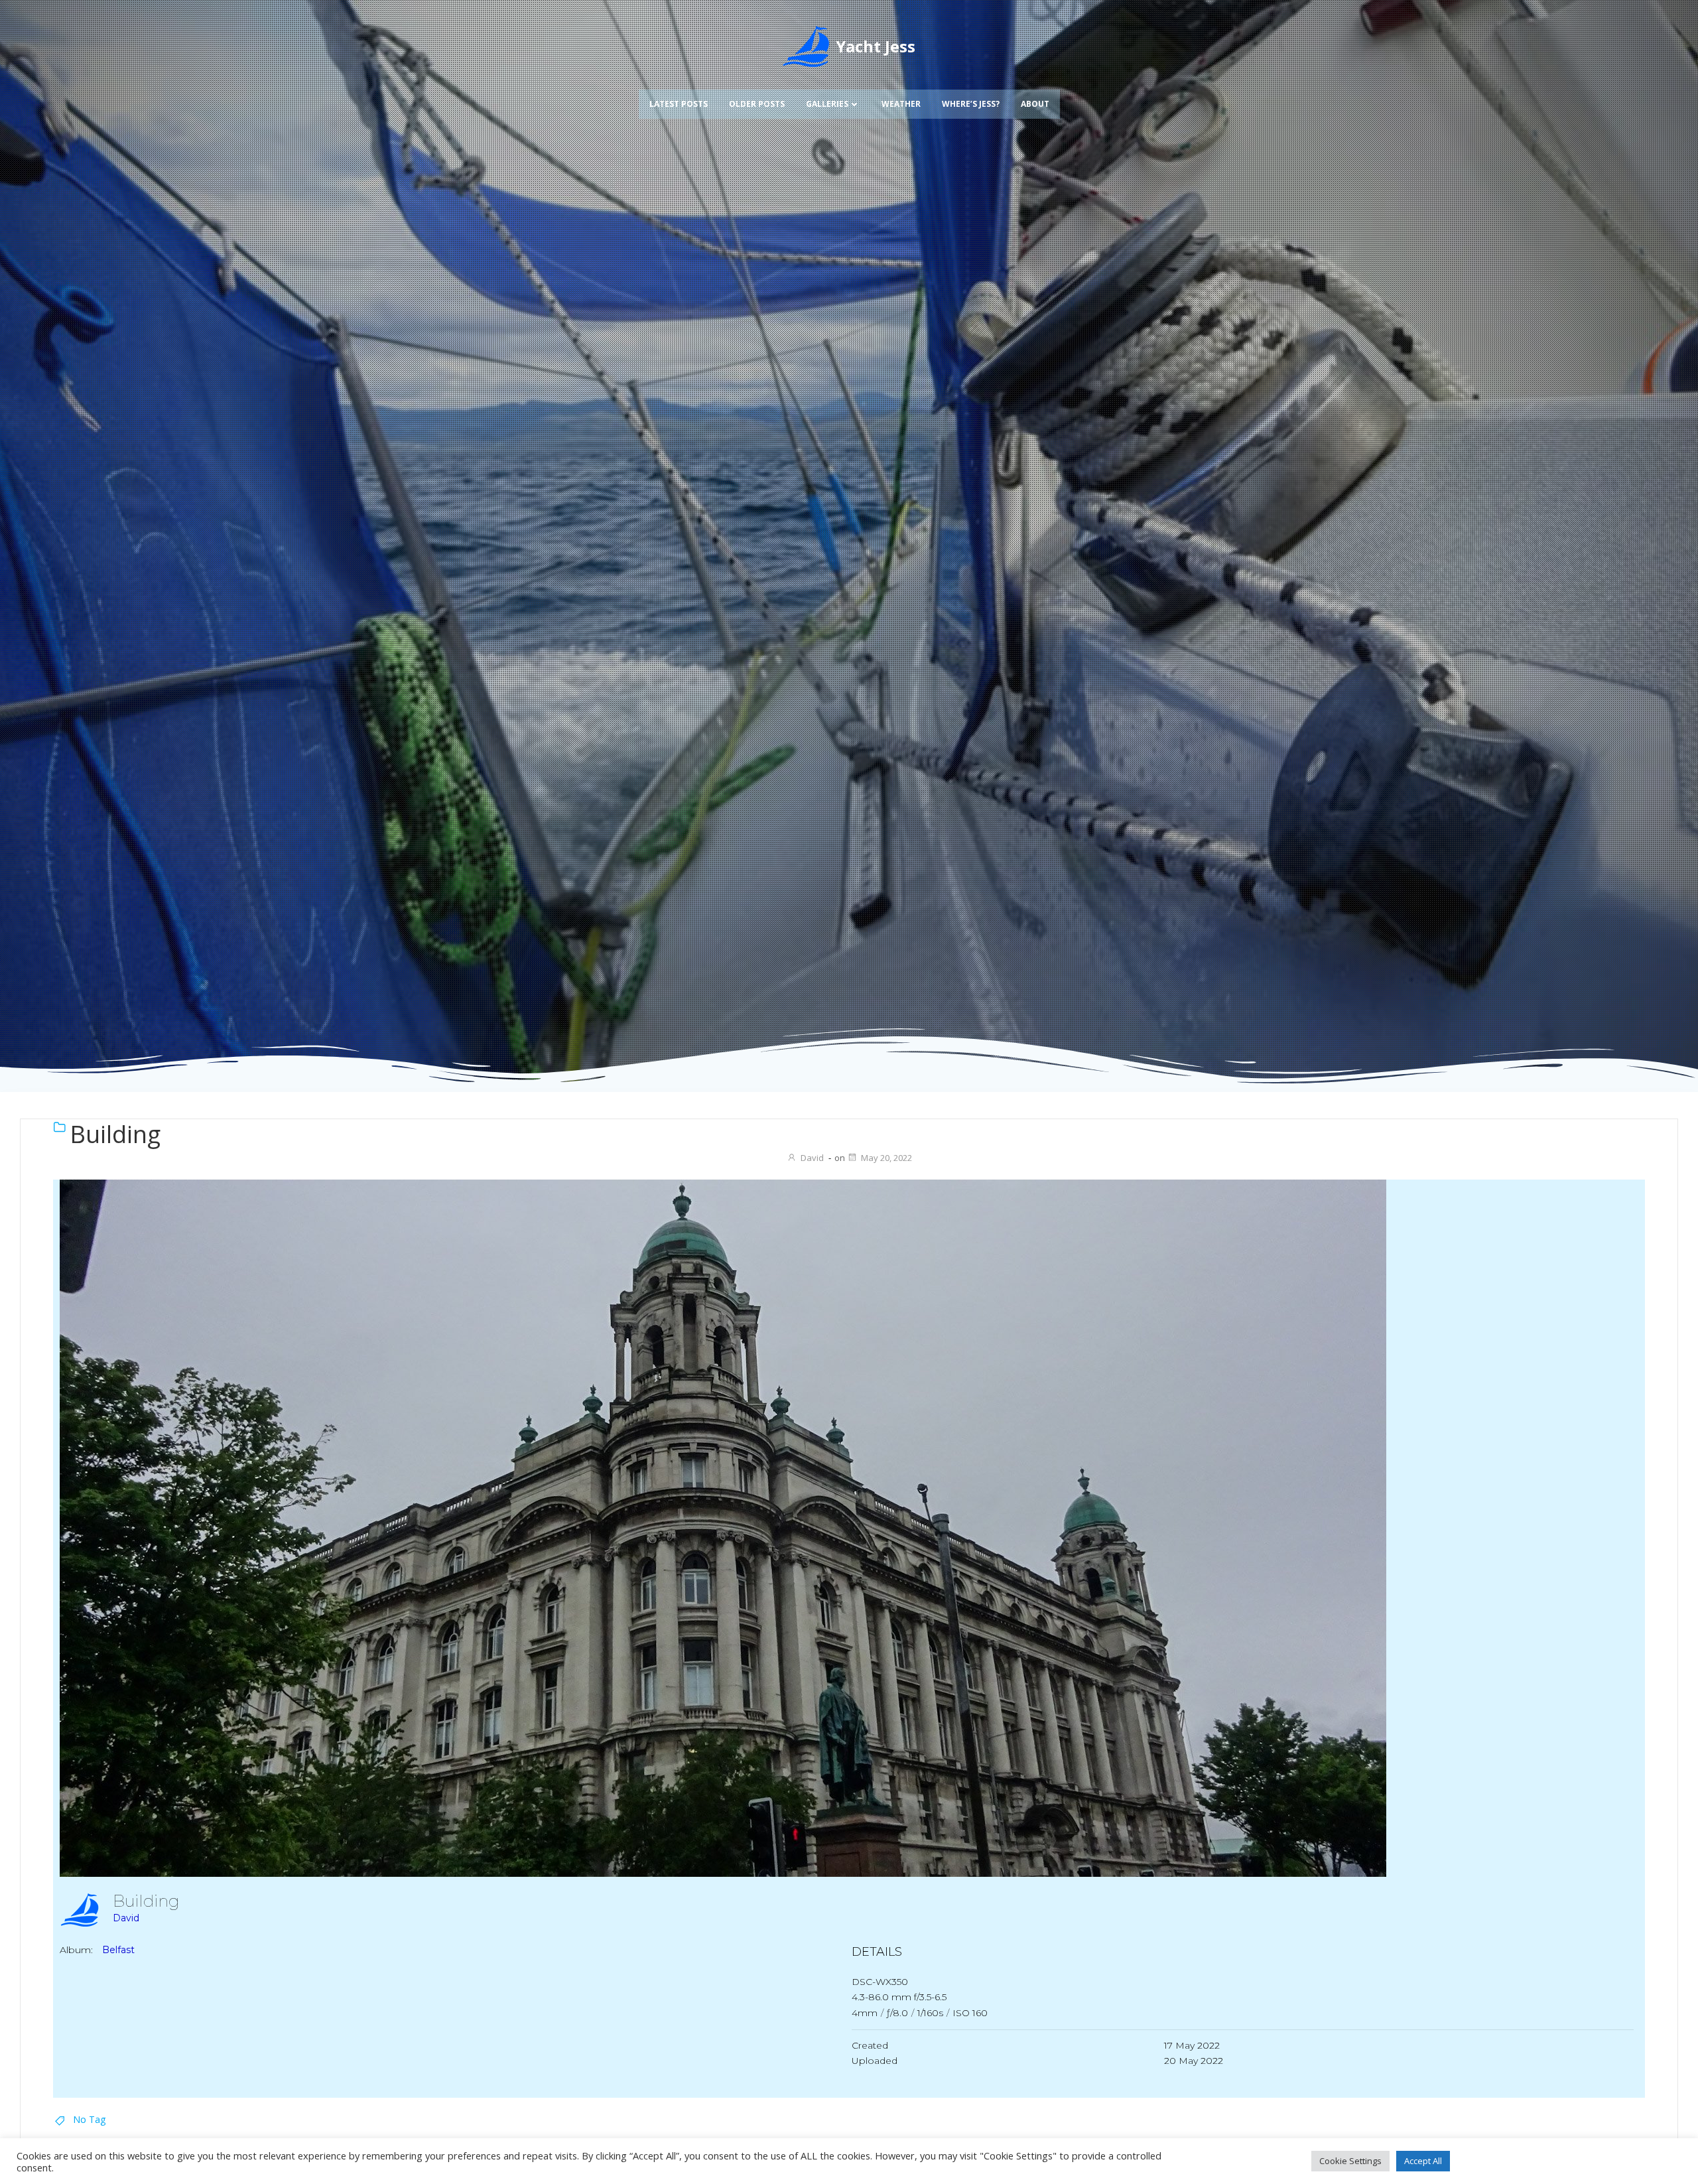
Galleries (827, 104)
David (812, 1158)
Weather (901, 104)
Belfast (118, 1950)
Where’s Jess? (971, 104)
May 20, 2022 (886, 1158)
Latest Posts (679, 104)
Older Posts (757, 104)
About (1035, 104)
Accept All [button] (1423, 2161)
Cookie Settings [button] (1350, 2161)
